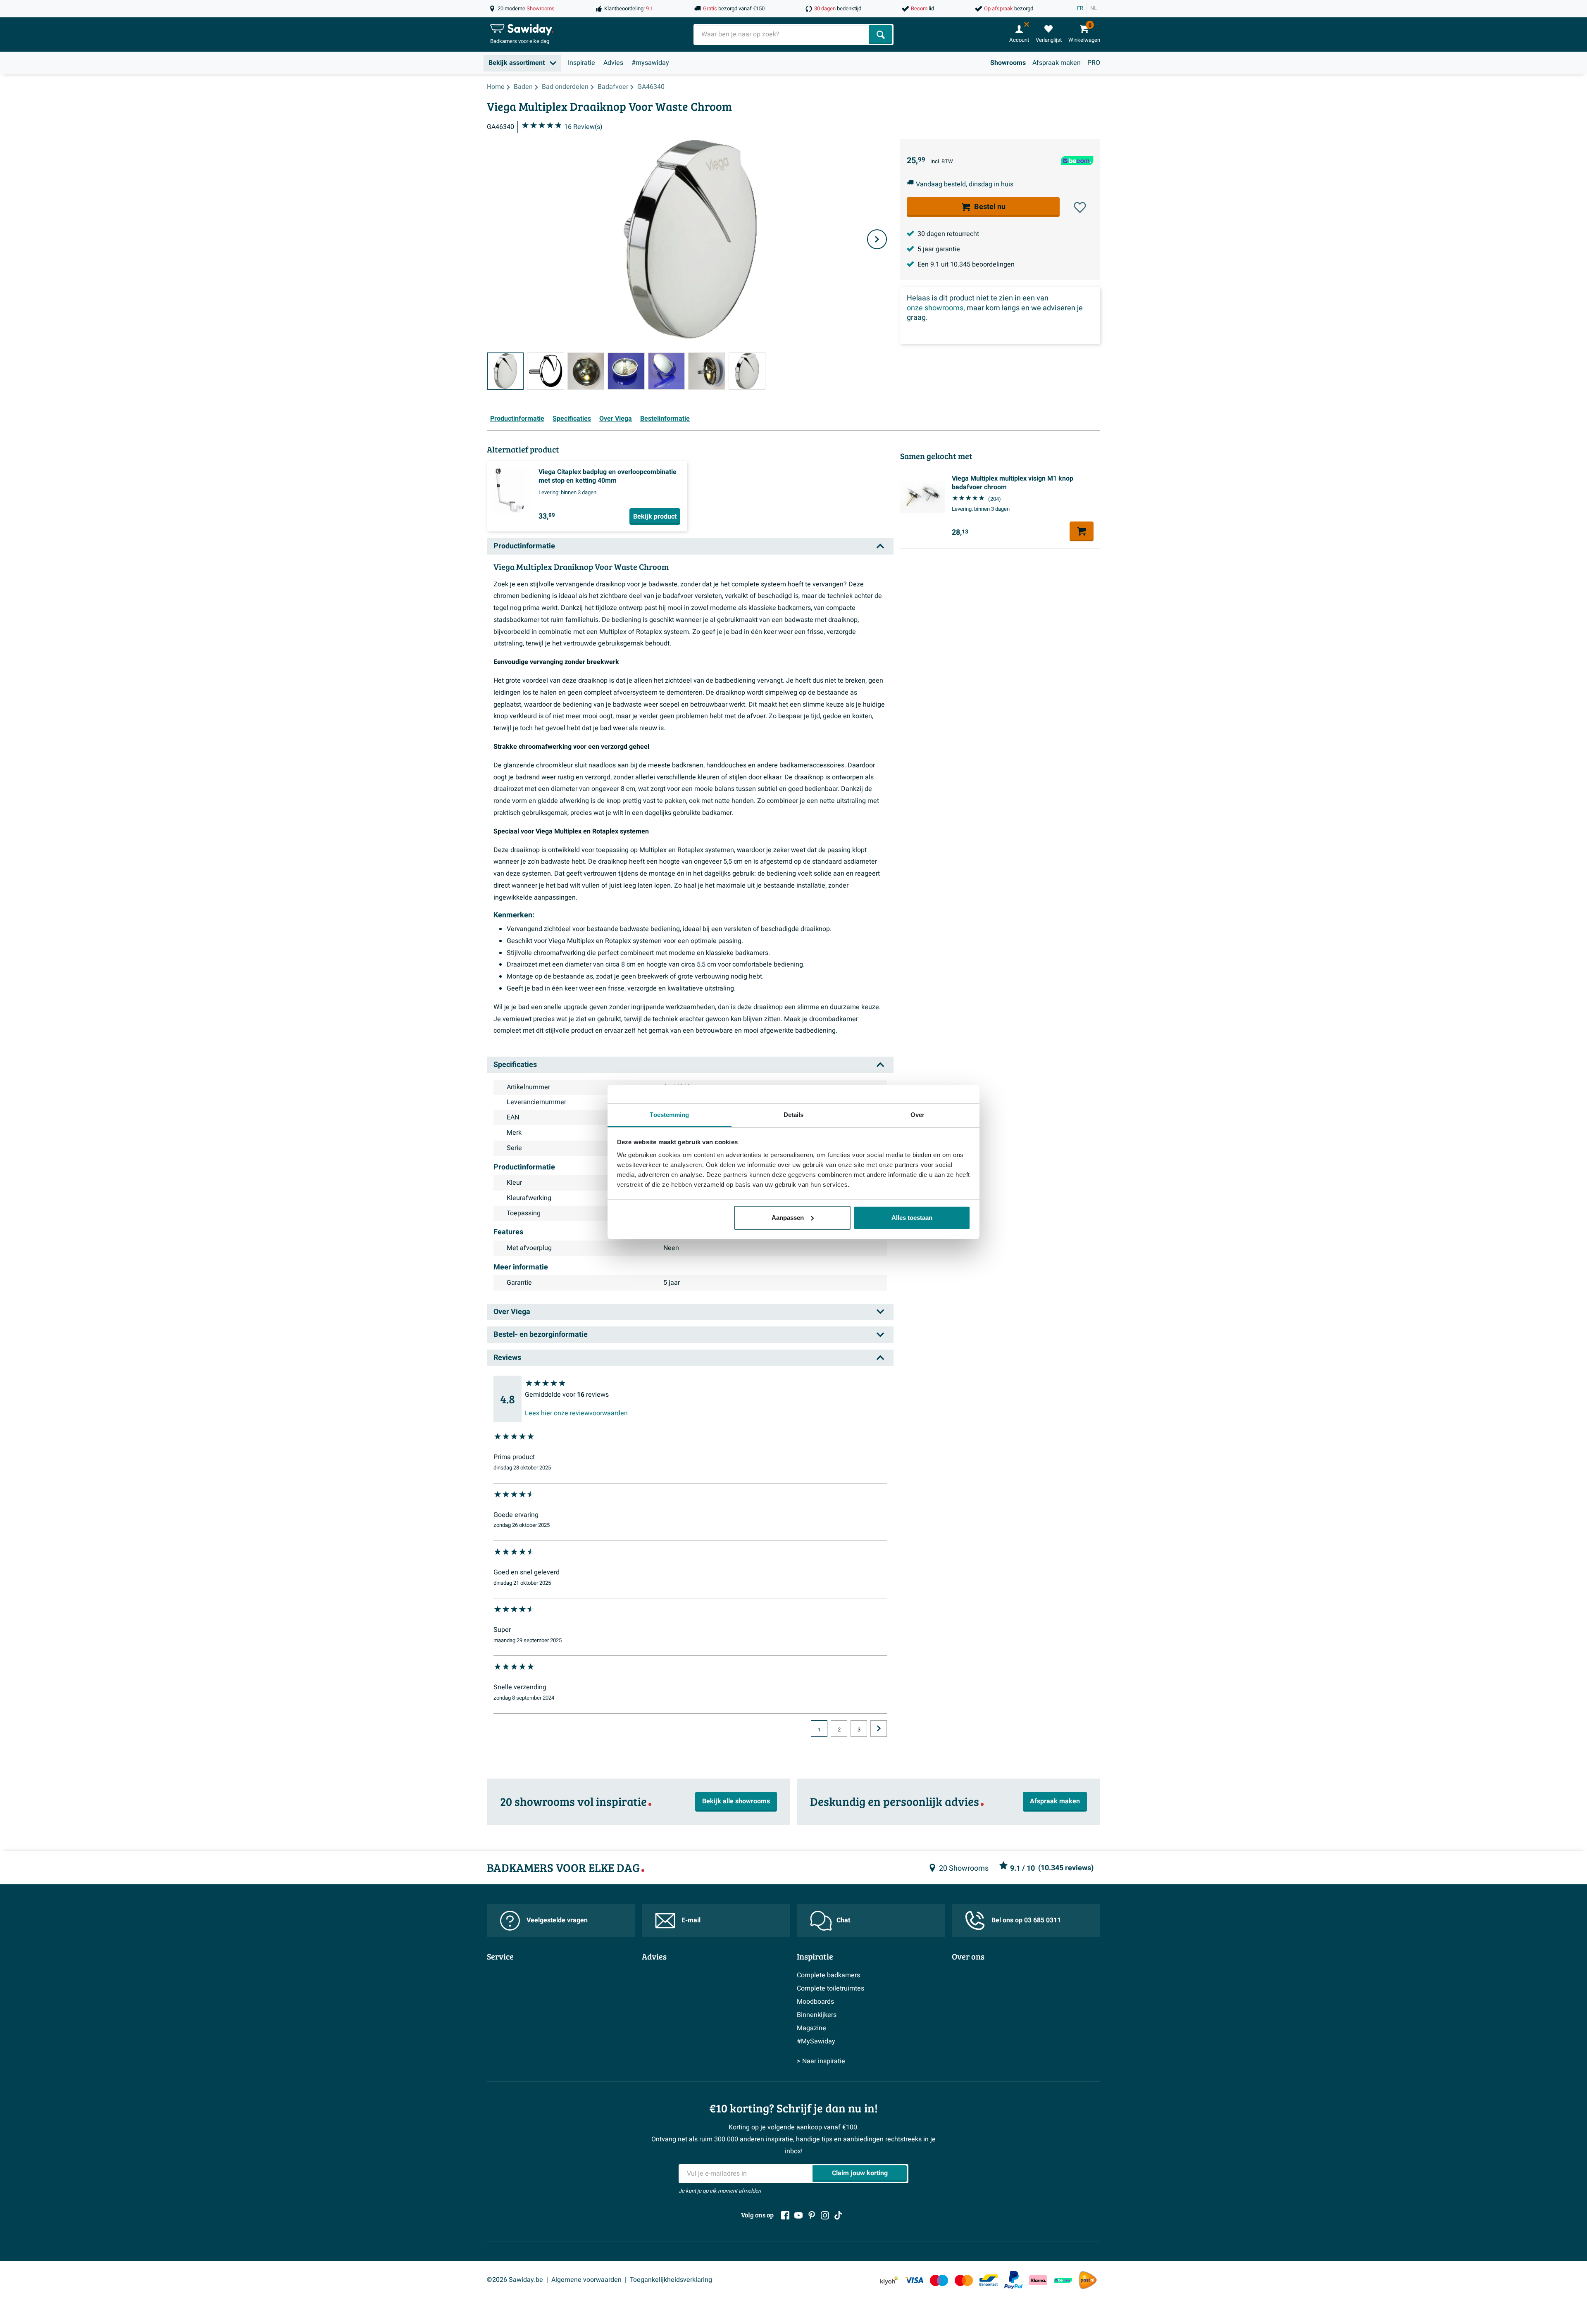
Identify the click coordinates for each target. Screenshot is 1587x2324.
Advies (613, 63)
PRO (1094, 63)
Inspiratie (581, 63)
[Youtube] (798, 2215)
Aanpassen (788, 1218)
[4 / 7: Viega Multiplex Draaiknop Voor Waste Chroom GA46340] (626, 371)
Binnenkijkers (817, 2015)
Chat (843, 1920)
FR (1080, 8)
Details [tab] (794, 1115)
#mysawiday (650, 63)
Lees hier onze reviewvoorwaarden (576, 1413)
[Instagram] (825, 2215)
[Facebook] (785, 2215)
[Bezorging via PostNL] (1088, 2280)
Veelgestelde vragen (557, 1920)
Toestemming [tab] (669, 1115)
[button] (1080, 207)
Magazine (811, 2028)
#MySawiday (816, 2041)
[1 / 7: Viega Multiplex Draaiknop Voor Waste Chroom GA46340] (505, 371)
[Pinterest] (812, 2215)
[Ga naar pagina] (879, 1729)
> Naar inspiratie (821, 2061)
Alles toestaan (912, 1218)
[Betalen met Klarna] (1038, 2280)
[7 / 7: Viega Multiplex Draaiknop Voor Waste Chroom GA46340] (747, 371)
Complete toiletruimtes (830, 1988)
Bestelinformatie (665, 419)
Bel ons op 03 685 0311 (1026, 1920)
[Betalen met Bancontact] (989, 2280)
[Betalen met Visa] (914, 2280)
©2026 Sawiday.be (515, 2280)
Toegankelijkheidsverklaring (671, 2280)
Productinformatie (517, 419)
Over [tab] (917, 1115)
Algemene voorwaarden (586, 2280)
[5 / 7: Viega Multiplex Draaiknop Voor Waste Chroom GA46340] (666, 371)
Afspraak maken (1057, 63)
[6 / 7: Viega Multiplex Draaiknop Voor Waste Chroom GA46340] (707, 371)
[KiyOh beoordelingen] (889, 2280)
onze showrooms (935, 308)
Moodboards (815, 2002)
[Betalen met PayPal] (1013, 2280)
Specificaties (572, 419)
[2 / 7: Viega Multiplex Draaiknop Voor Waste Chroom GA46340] (545, 371)
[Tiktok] (838, 2215)
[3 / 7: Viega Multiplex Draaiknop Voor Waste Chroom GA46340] (586, 371)
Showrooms (1008, 63)
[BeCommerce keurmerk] (1063, 2280)
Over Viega (616, 419)
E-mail (691, 1920)
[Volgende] (877, 239)
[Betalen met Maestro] (939, 2280)
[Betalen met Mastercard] (964, 2280)
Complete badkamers (828, 1975)
